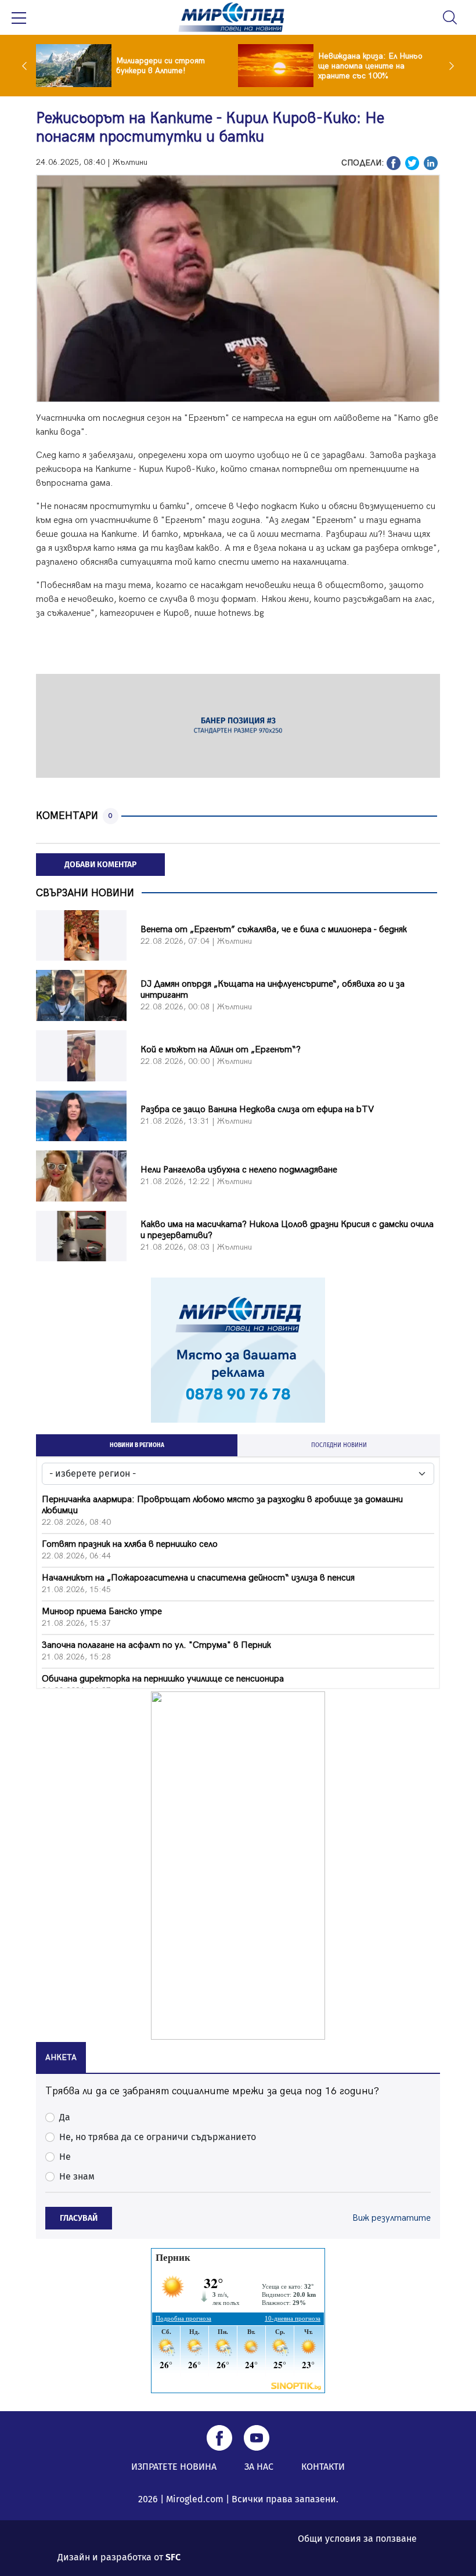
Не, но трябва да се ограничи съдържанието (158, 2137)
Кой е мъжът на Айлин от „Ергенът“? (221, 1050)
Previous (27, 66)
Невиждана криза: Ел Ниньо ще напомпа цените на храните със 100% (370, 66)
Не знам (77, 2176)
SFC (173, 2557)
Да (65, 2117)
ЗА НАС (259, 2467)
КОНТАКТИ (323, 2467)
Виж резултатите (392, 2218)
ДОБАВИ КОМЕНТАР (100, 865)
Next (449, 66)
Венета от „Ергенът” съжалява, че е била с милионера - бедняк (274, 930)
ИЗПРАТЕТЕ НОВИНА (174, 2467)
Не (65, 2157)
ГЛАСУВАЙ (79, 2218)
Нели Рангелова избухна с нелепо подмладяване (239, 1170)
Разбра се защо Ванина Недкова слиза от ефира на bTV (257, 1110)
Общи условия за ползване (357, 2539)
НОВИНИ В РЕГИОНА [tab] (137, 1445)
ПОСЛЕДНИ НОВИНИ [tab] (339, 1445)
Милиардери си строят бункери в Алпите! (161, 66)
